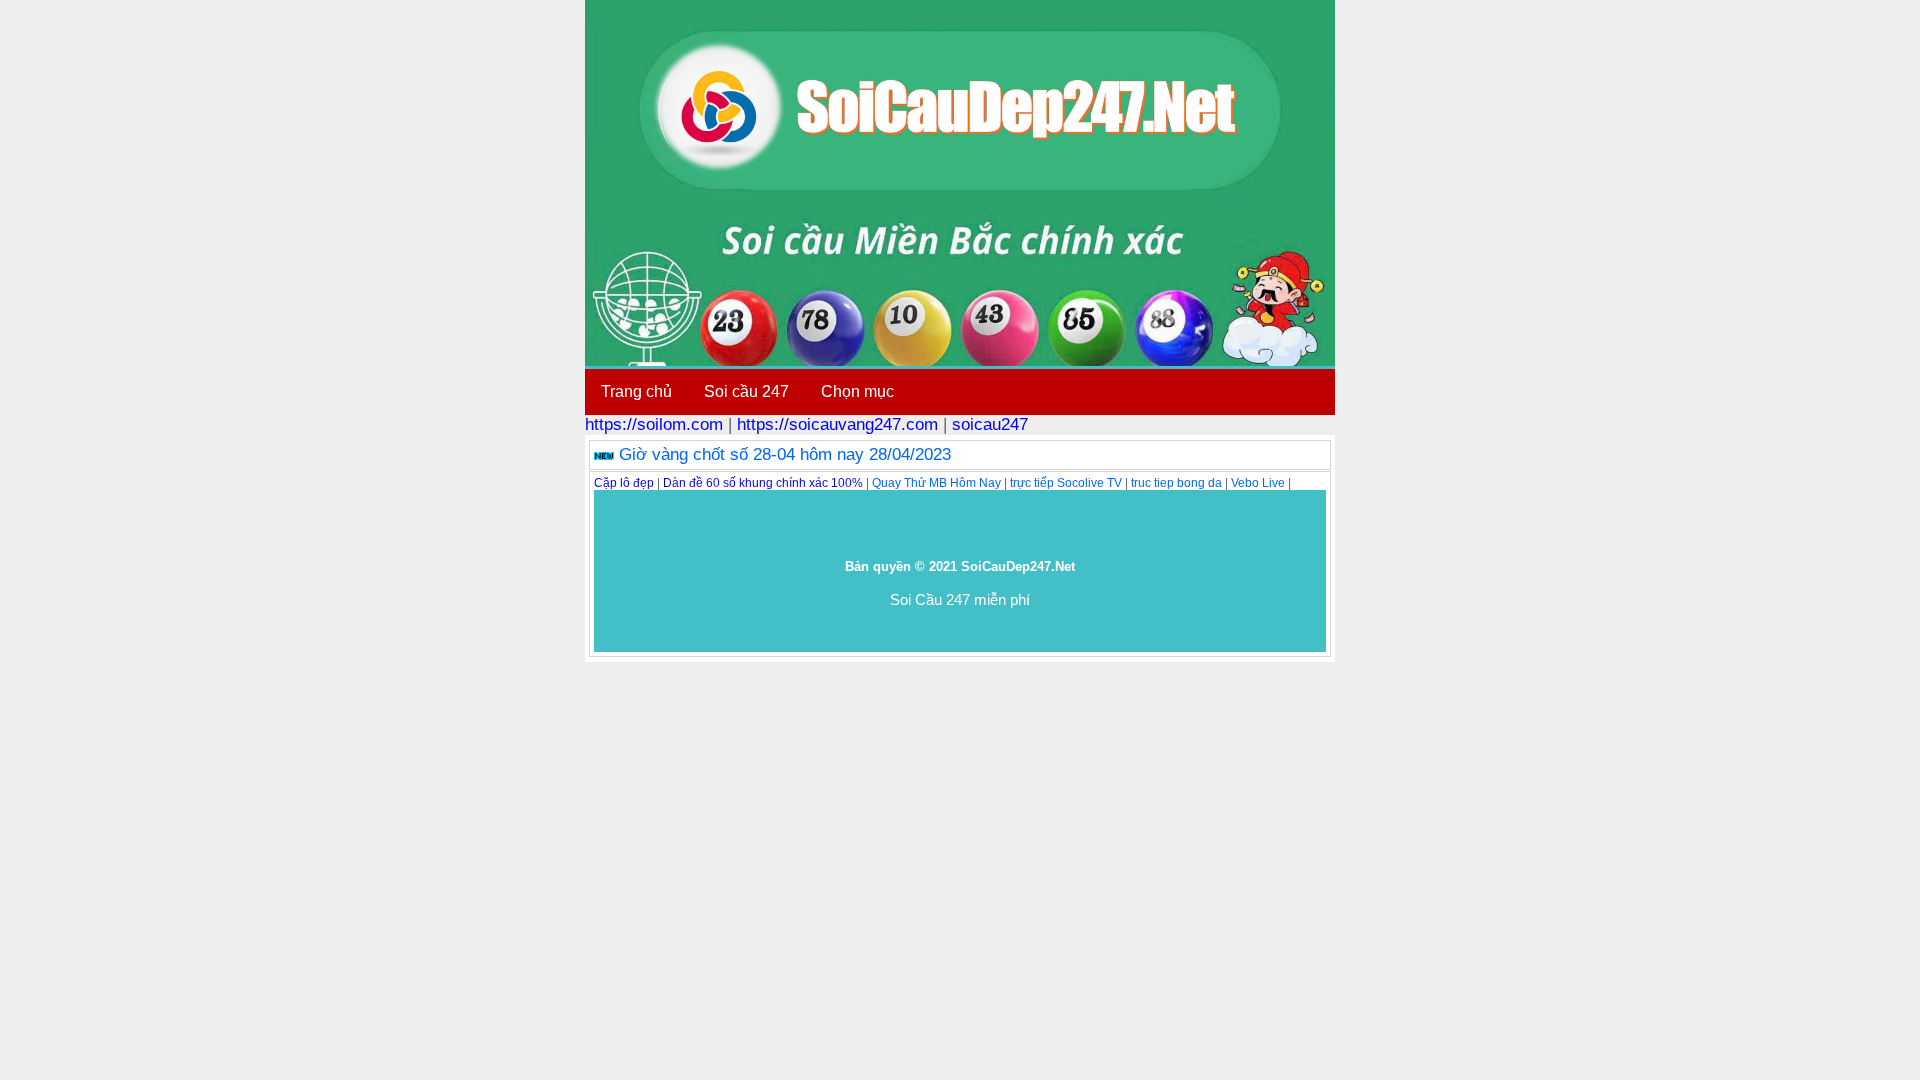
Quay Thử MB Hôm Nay (936, 483)
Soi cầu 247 (746, 391)
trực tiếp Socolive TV (1066, 483)
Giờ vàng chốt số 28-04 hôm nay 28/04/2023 (785, 454)
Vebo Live (1258, 483)
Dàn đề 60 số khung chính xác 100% (763, 483)
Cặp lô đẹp (624, 483)
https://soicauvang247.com (837, 424)
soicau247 (990, 424)
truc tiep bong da (1176, 483)
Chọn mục (857, 391)
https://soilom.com (654, 424)
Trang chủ (636, 391)
